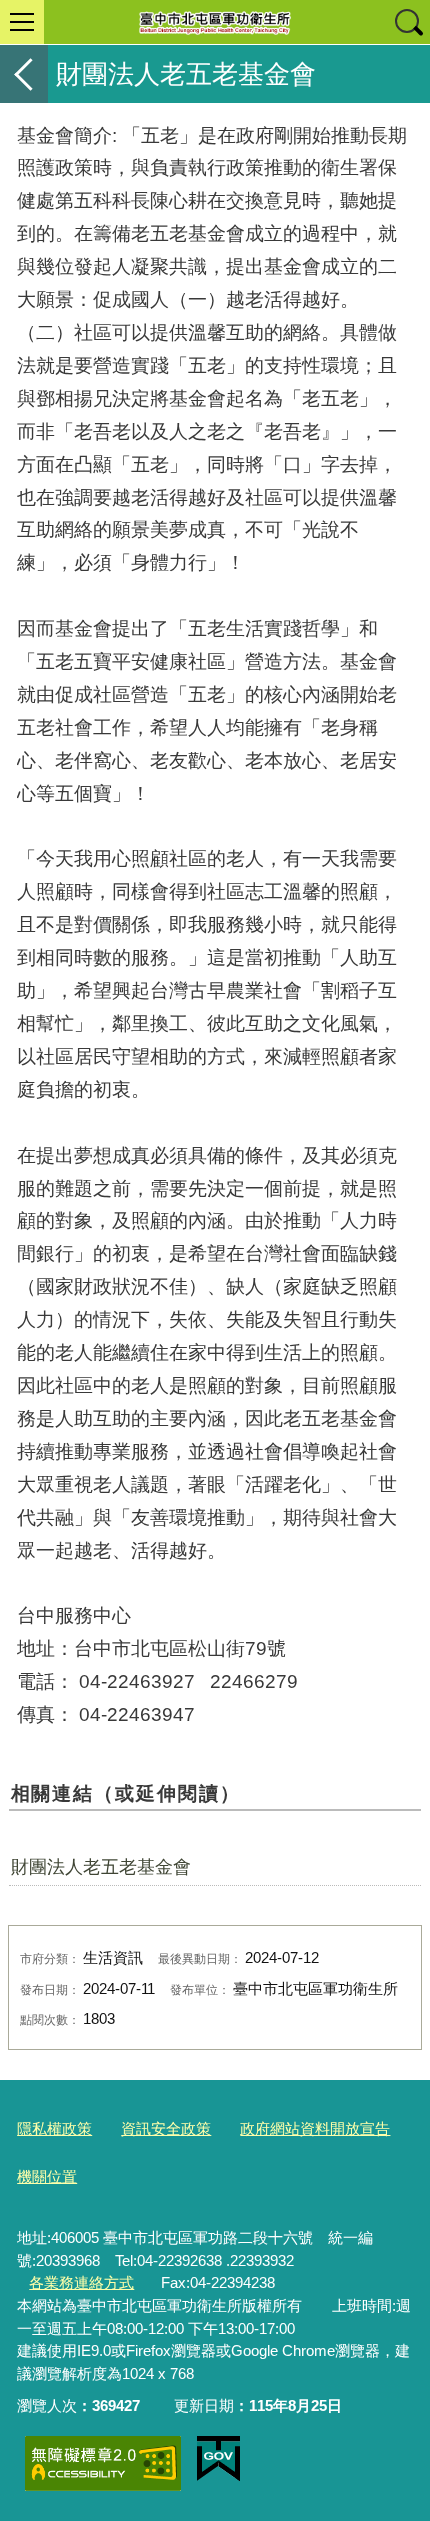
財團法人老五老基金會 (101, 1867)
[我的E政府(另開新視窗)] (218, 2459)
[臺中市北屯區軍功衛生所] (215, 22)
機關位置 (47, 2176)
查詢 (408, 22)
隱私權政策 (54, 2128)
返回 (24, 74)
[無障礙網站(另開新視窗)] (103, 2463)
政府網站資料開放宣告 (315, 2128)
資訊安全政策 (166, 2128)
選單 (22, 22)
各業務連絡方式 (81, 2282)
